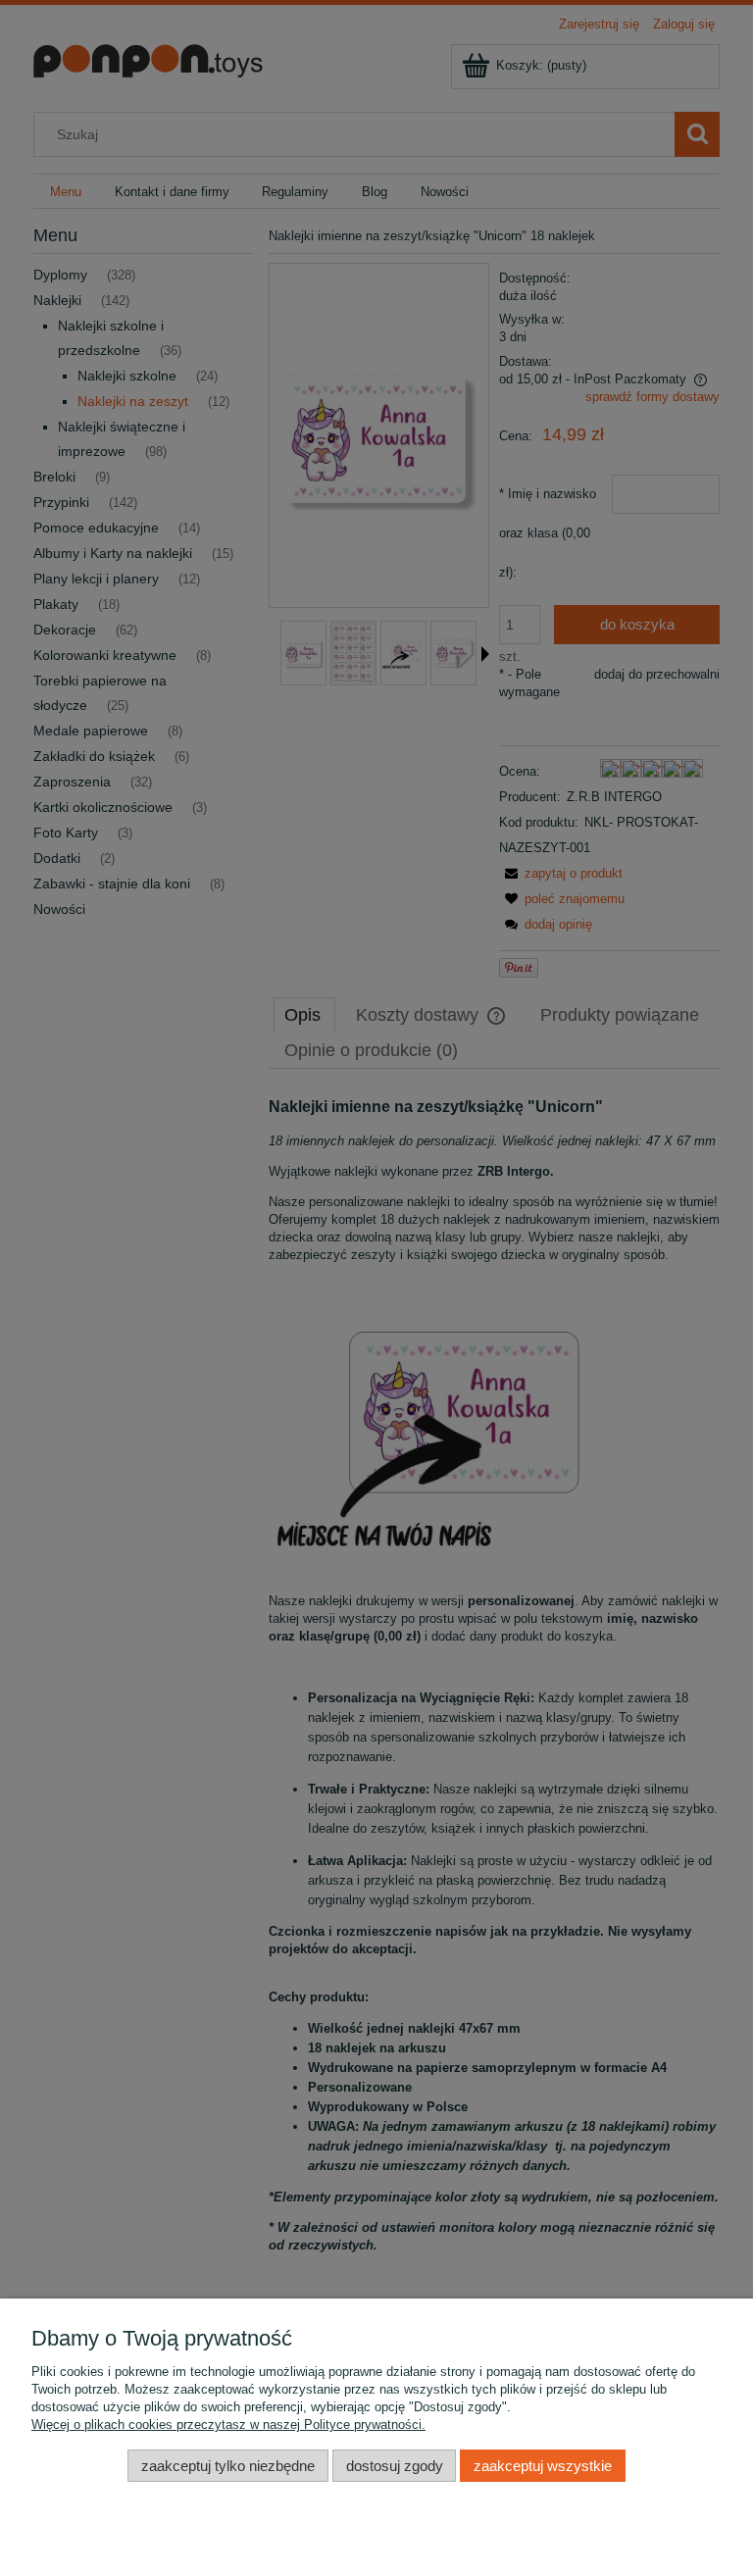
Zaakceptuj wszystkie (543, 2466)
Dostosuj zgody (395, 2466)
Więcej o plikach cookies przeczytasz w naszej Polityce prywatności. (228, 2424)
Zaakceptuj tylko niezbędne (228, 2466)
